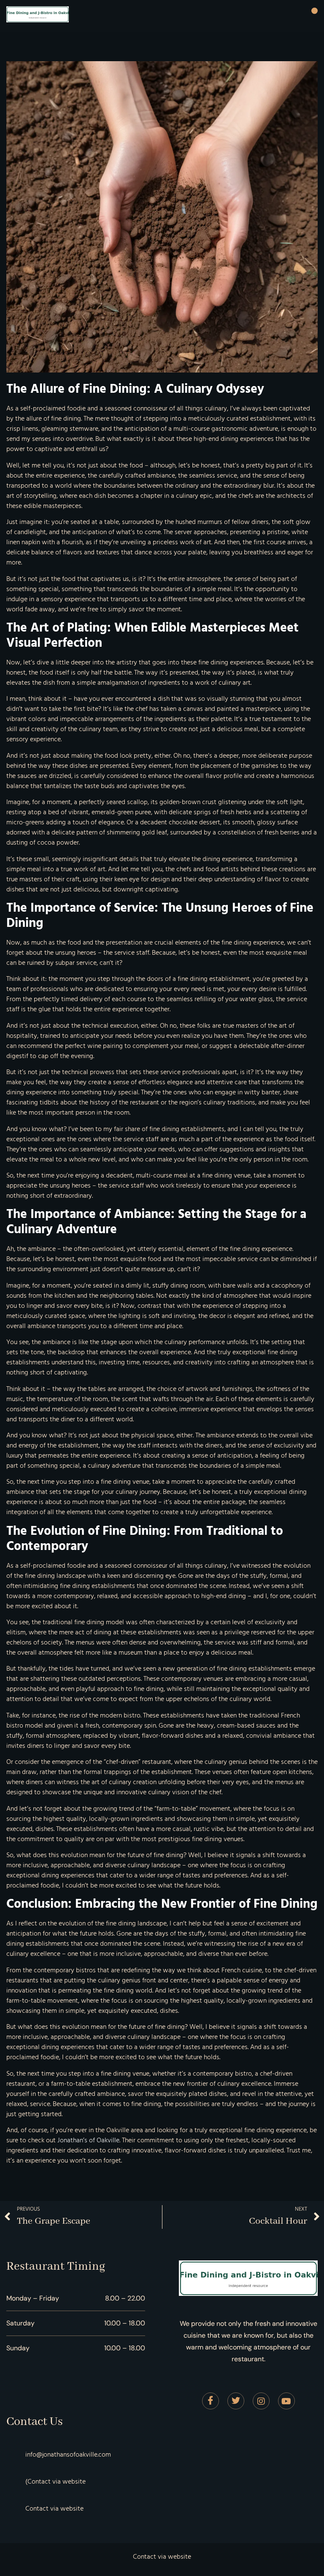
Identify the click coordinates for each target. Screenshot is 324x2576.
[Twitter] (236, 2401)
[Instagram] (261, 2401)
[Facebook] (211, 2401)
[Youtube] (286, 2401)
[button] (315, 11)
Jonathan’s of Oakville (88, 2140)
